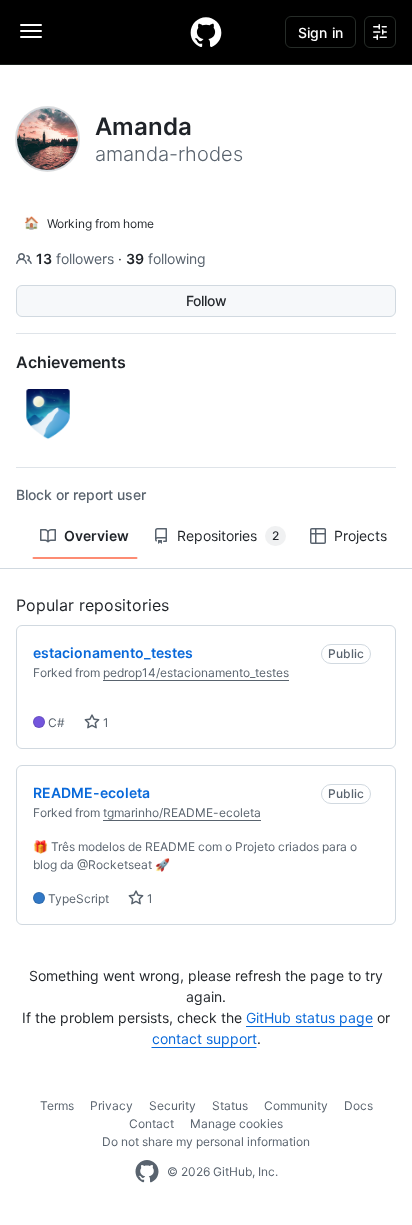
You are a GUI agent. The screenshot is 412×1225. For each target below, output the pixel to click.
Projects (360, 535)
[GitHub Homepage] (147, 1172)
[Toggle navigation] (31, 31)
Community (296, 1105)
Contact (151, 1123)
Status (230, 1105)
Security (172, 1105)
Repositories (228, 535)
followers (77, 258)
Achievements (71, 362)
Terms (57, 1105)
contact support (204, 1038)
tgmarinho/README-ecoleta (182, 812)
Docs (358, 1105)
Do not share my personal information (206, 1141)
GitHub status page (309, 1017)
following (166, 258)
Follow (206, 300)
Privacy (111, 1105)
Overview (96, 535)
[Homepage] (206, 32)
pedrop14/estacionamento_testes (196, 672)
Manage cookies (236, 1123)
